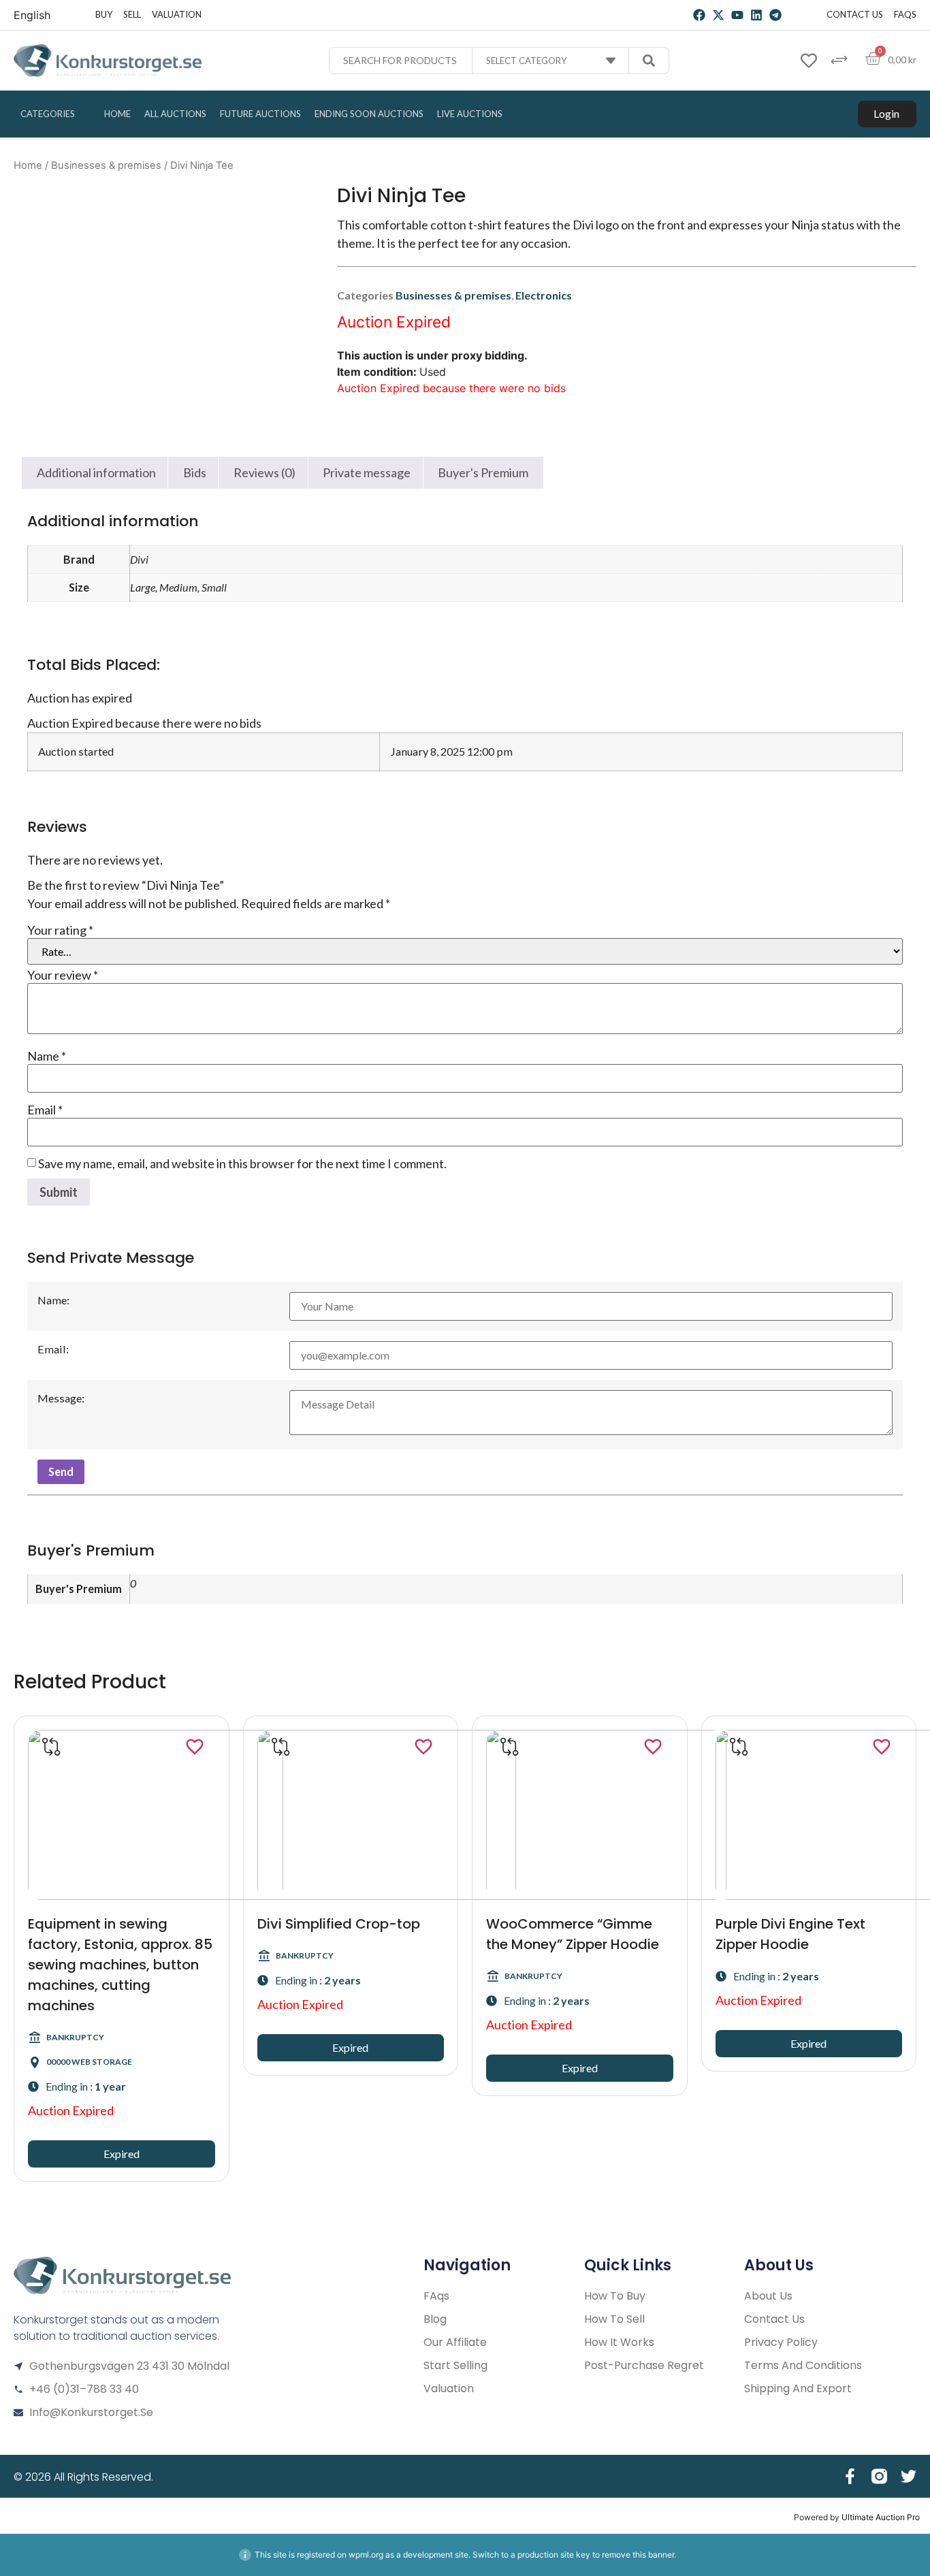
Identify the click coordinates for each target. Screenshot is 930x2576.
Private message (367, 472)
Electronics (544, 295)
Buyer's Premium (483, 472)
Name (47, 1056)
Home (28, 165)
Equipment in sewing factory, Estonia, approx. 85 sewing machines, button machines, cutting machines (120, 1965)
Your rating (60, 930)
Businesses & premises (106, 165)
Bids (195, 472)
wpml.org (366, 2555)
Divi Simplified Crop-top (339, 1924)
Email (45, 1110)
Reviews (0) (264, 472)
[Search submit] (649, 61)
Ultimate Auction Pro (881, 2517)
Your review (63, 975)
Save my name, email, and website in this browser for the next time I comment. (242, 1163)
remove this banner (638, 2555)
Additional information (96, 472)
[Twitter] (909, 2476)
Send (61, 1471)
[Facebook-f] (850, 2476)
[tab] (96, 473)
